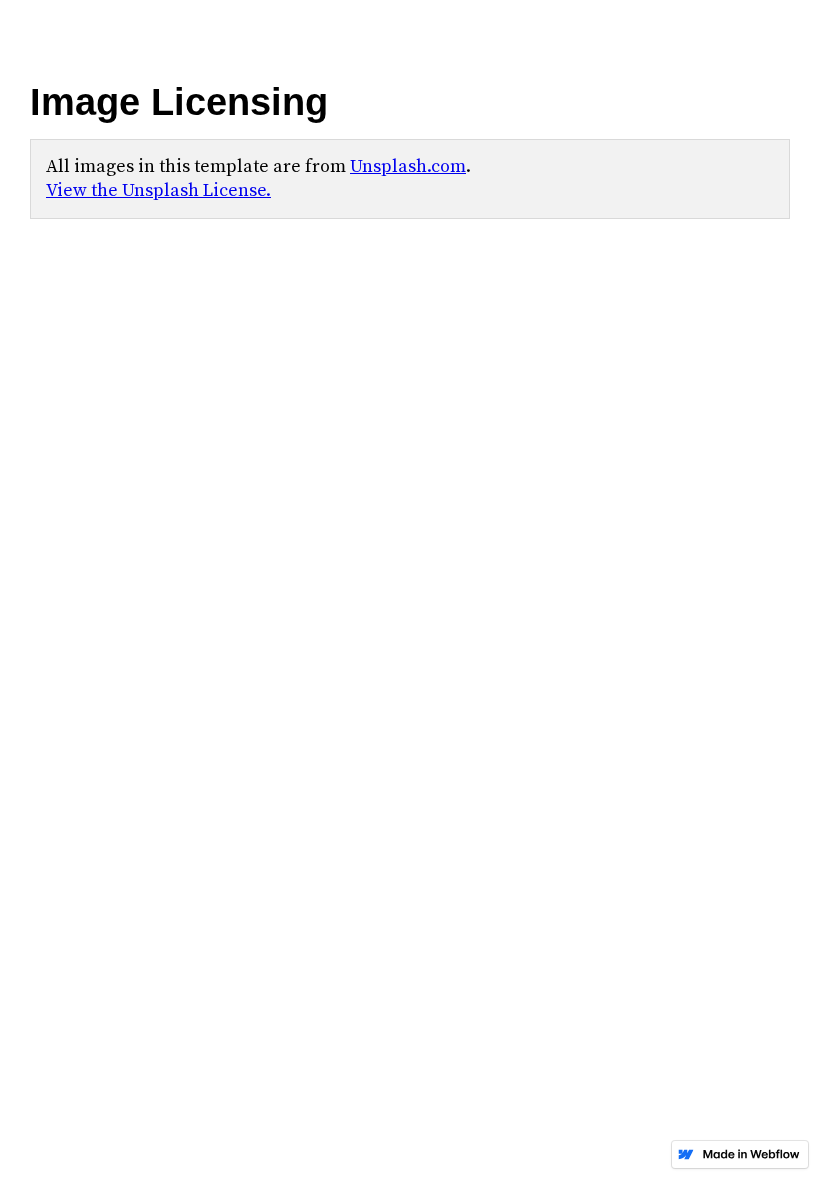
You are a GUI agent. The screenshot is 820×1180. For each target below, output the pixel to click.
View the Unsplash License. (158, 190)
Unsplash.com (408, 166)
